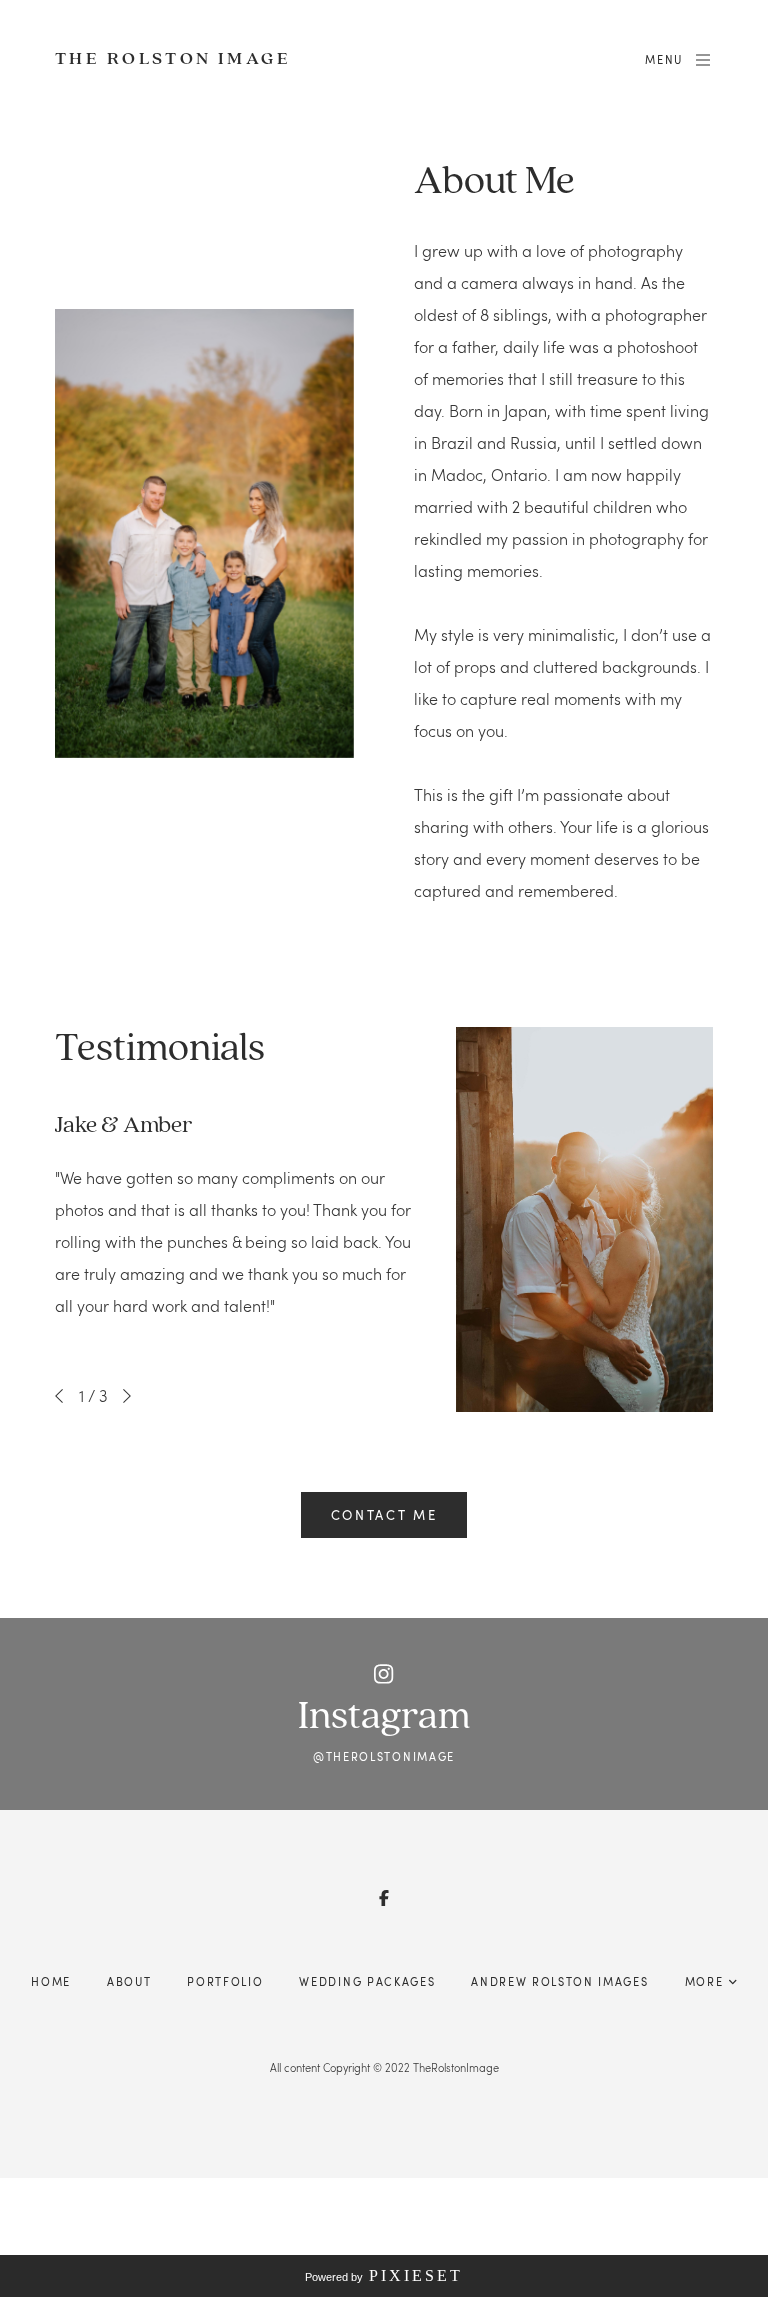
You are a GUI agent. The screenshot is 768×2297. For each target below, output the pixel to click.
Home (51, 1981)
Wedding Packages (367, 1981)
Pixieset (416, 2275)
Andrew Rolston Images (559, 1981)
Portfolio (225, 1981)
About (129, 1981)
